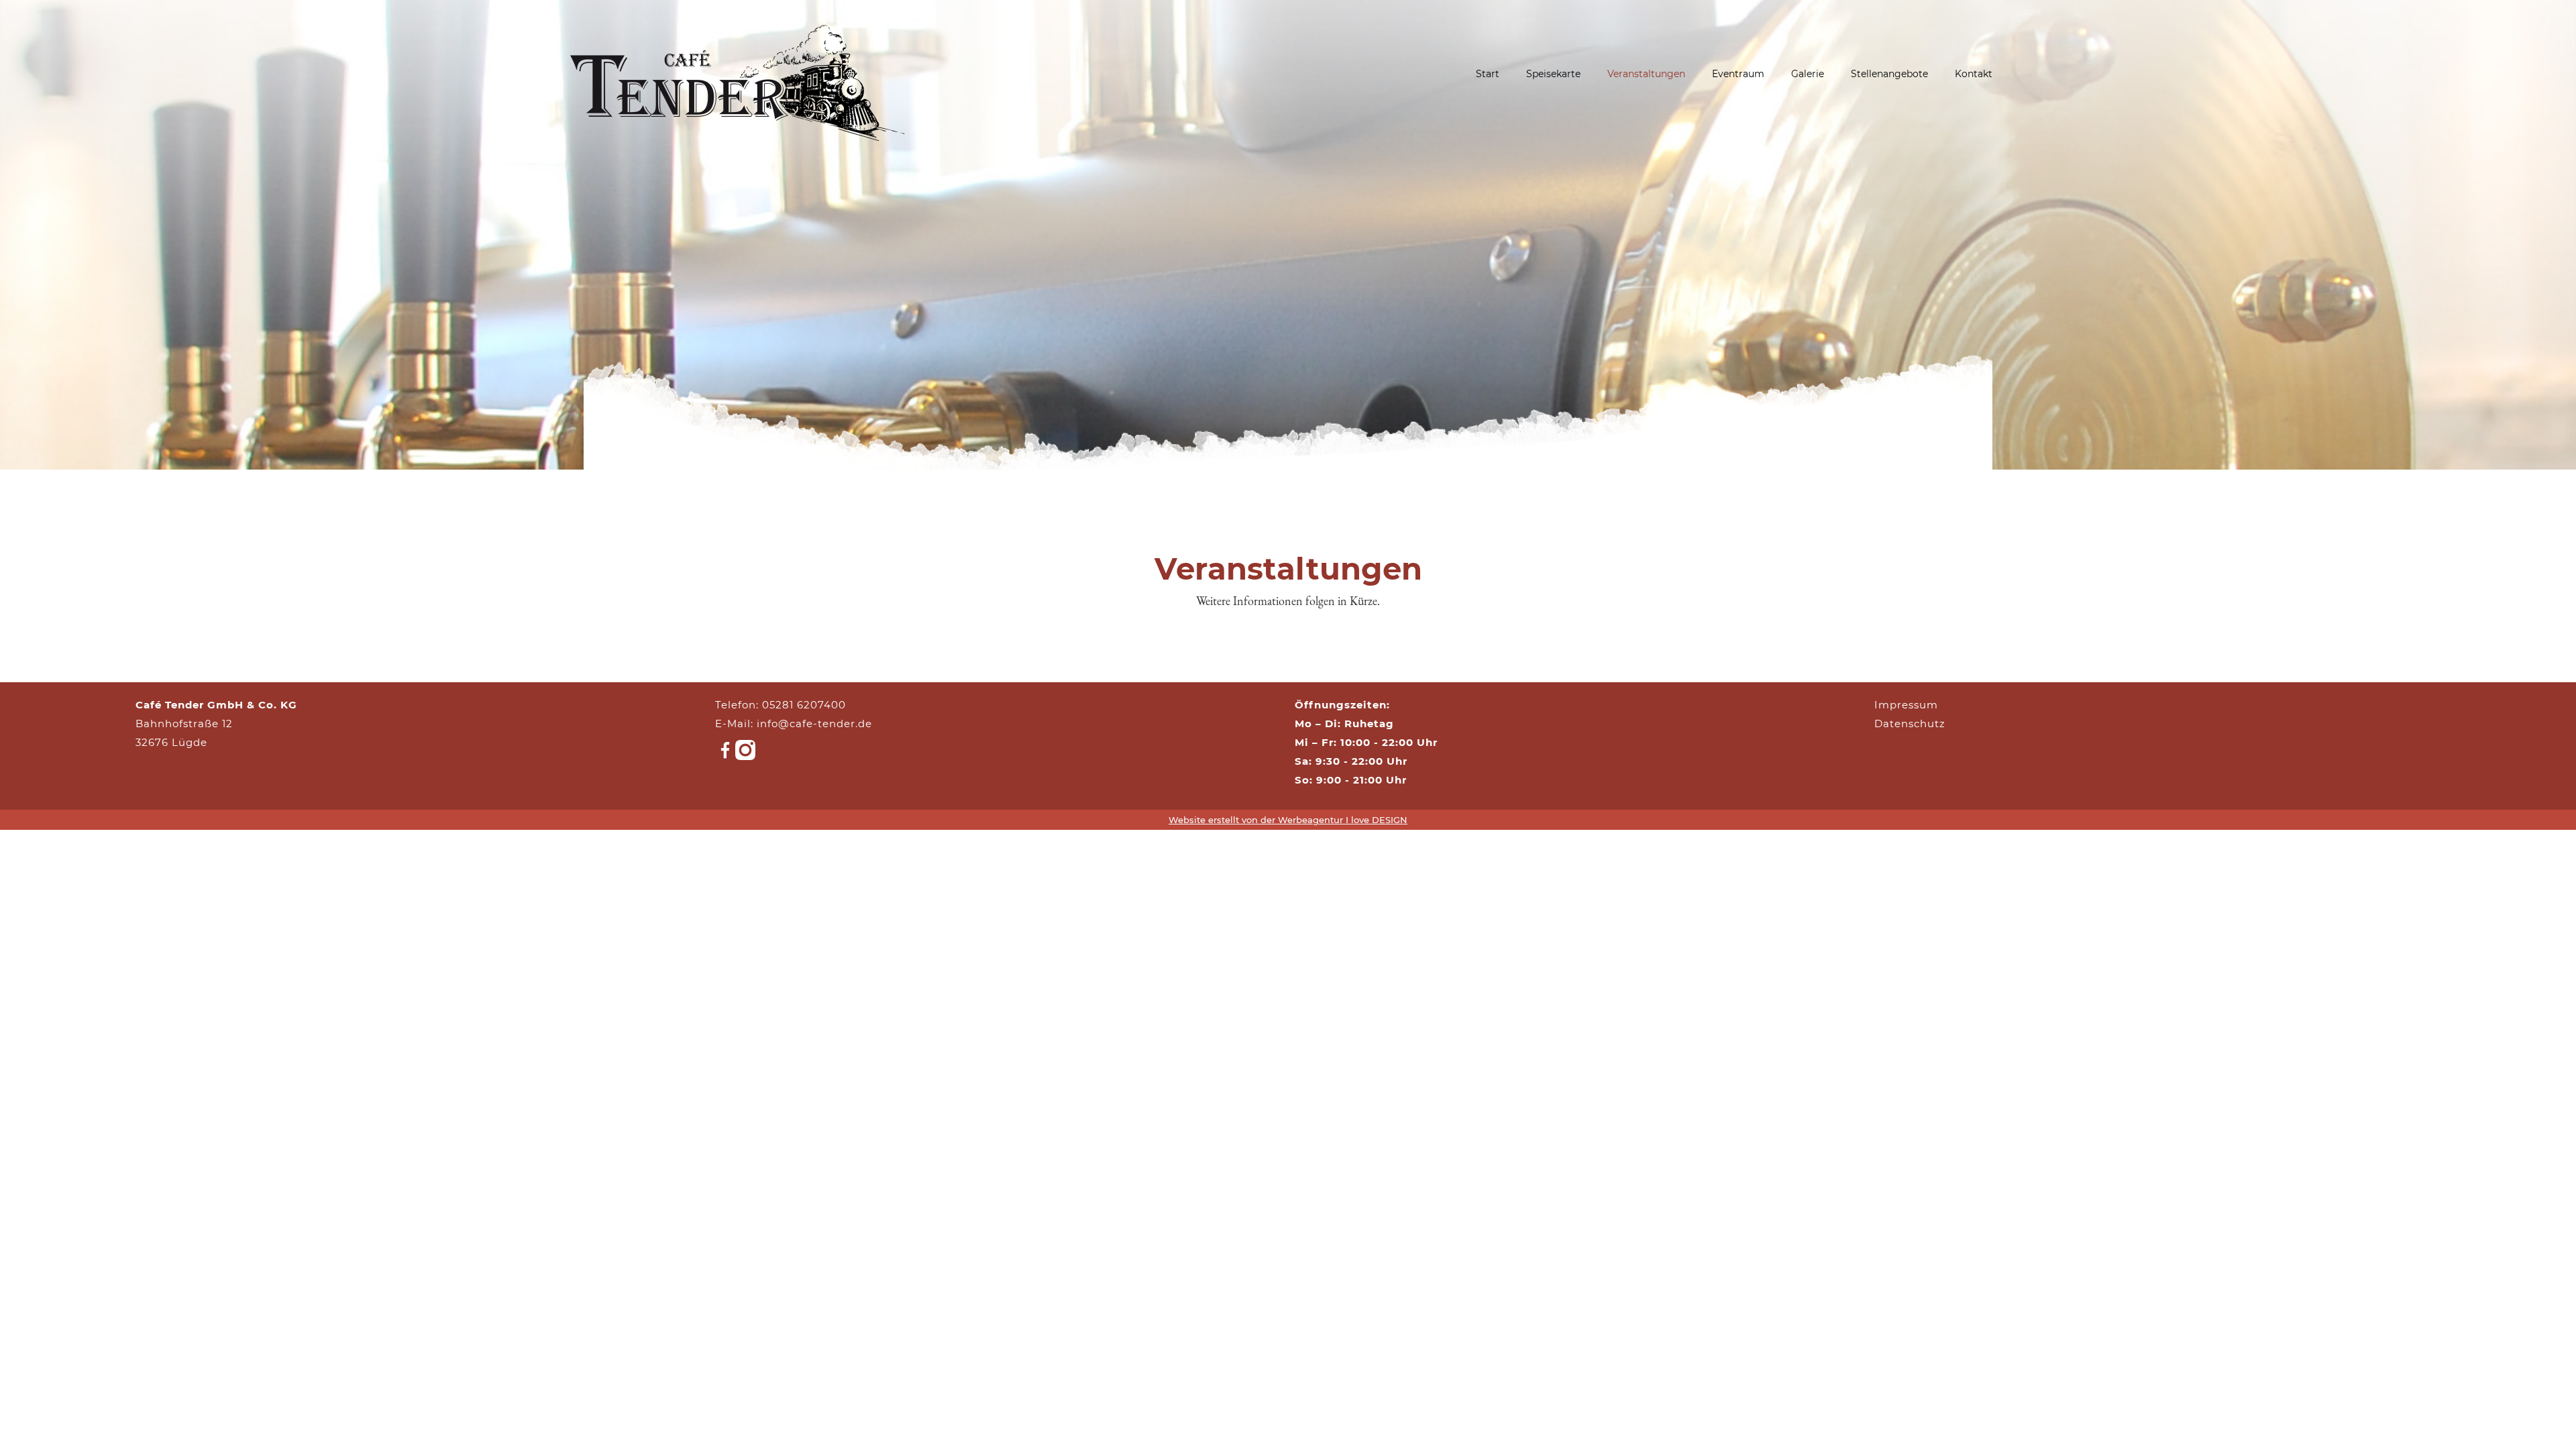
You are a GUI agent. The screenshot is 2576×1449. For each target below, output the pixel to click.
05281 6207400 (804, 705)
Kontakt (1974, 74)
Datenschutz (1910, 723)
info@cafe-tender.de (814, 723)
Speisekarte (1553, 74)
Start (1488, 74)
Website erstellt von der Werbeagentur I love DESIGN (1288, 820)
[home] (738, 74)
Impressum (1906, 705)
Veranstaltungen (1646, 74)
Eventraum (1738, 74)
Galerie (1808, 74)
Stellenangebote (1889, 74)
